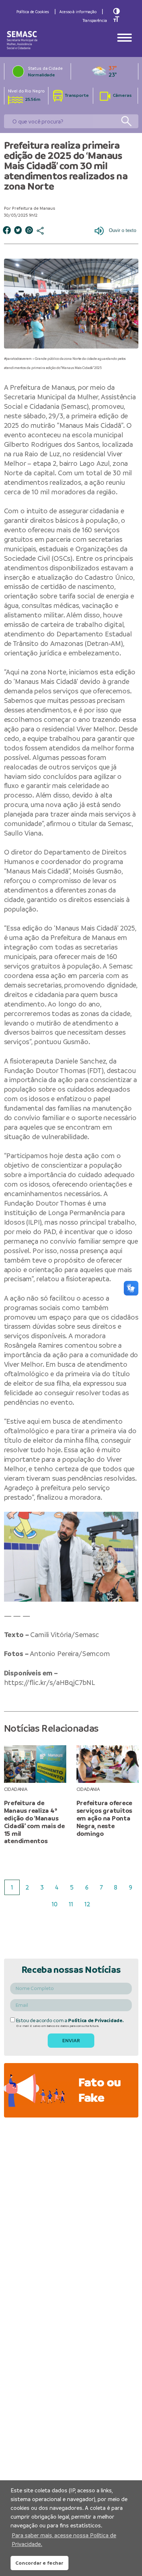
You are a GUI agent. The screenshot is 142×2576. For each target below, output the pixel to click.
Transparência (95, 20)
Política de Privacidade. (96, 2021)
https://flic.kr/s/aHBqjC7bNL (50, 1683)
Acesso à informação (78, 12)
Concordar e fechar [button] (39, 2563)
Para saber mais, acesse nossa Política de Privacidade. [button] (64, 2540)
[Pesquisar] (126, 121)
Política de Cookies (33, 12)
